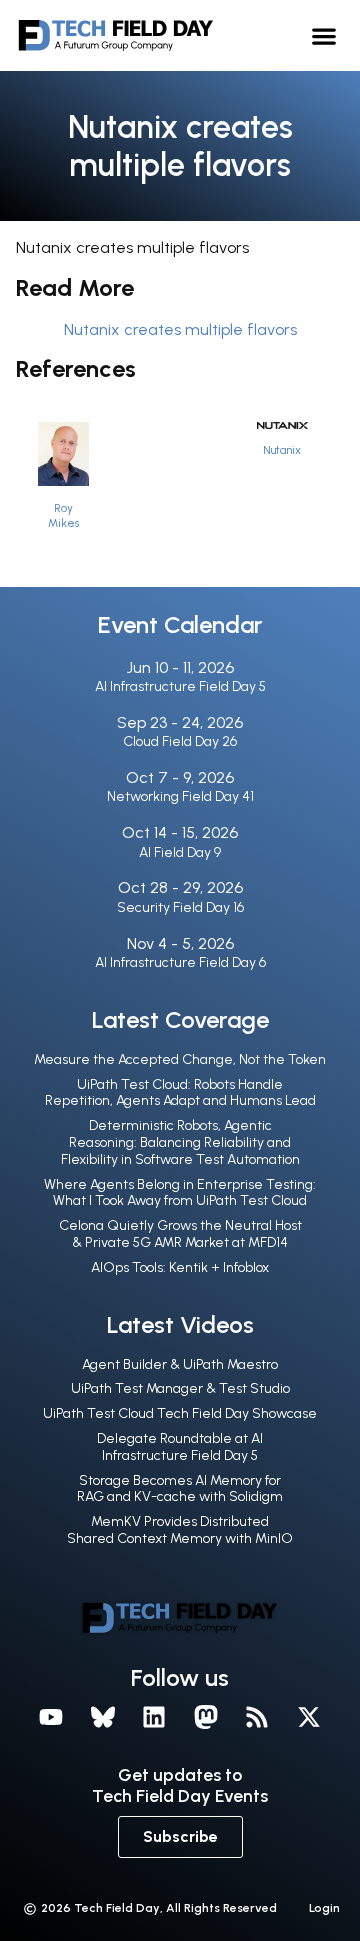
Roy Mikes (63, 515)
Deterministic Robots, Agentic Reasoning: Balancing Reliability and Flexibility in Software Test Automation (180, 1142)
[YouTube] (51, 1717)
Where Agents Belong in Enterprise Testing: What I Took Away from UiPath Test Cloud (180, 1193)
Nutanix (282, 450)
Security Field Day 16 (180, 907)
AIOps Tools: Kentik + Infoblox (180, 1267)
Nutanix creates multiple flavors (180, 329)
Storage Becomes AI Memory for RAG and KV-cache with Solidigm (180, 1489)
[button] (324, 35)
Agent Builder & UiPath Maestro (180, 1364)
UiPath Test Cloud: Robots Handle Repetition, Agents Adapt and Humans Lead (180, 1093)
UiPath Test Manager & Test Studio (180, 1388)
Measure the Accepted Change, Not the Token (180, 1059)
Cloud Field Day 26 (180, 741)
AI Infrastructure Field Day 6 (180, 962)
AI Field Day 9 (180, 852)
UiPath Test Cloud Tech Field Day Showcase (180, 1413)
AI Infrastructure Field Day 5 (180, 686)
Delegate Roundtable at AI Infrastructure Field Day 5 (180, 1447)
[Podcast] (258, 1717)
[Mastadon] (206, 1717)
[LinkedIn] (154, 1717)
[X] (309, 1717)
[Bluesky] (103, 1717)
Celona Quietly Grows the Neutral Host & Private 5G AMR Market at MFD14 (180, 1234)
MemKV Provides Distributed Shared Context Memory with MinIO (180, 1530)
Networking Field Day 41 (180, 796)
